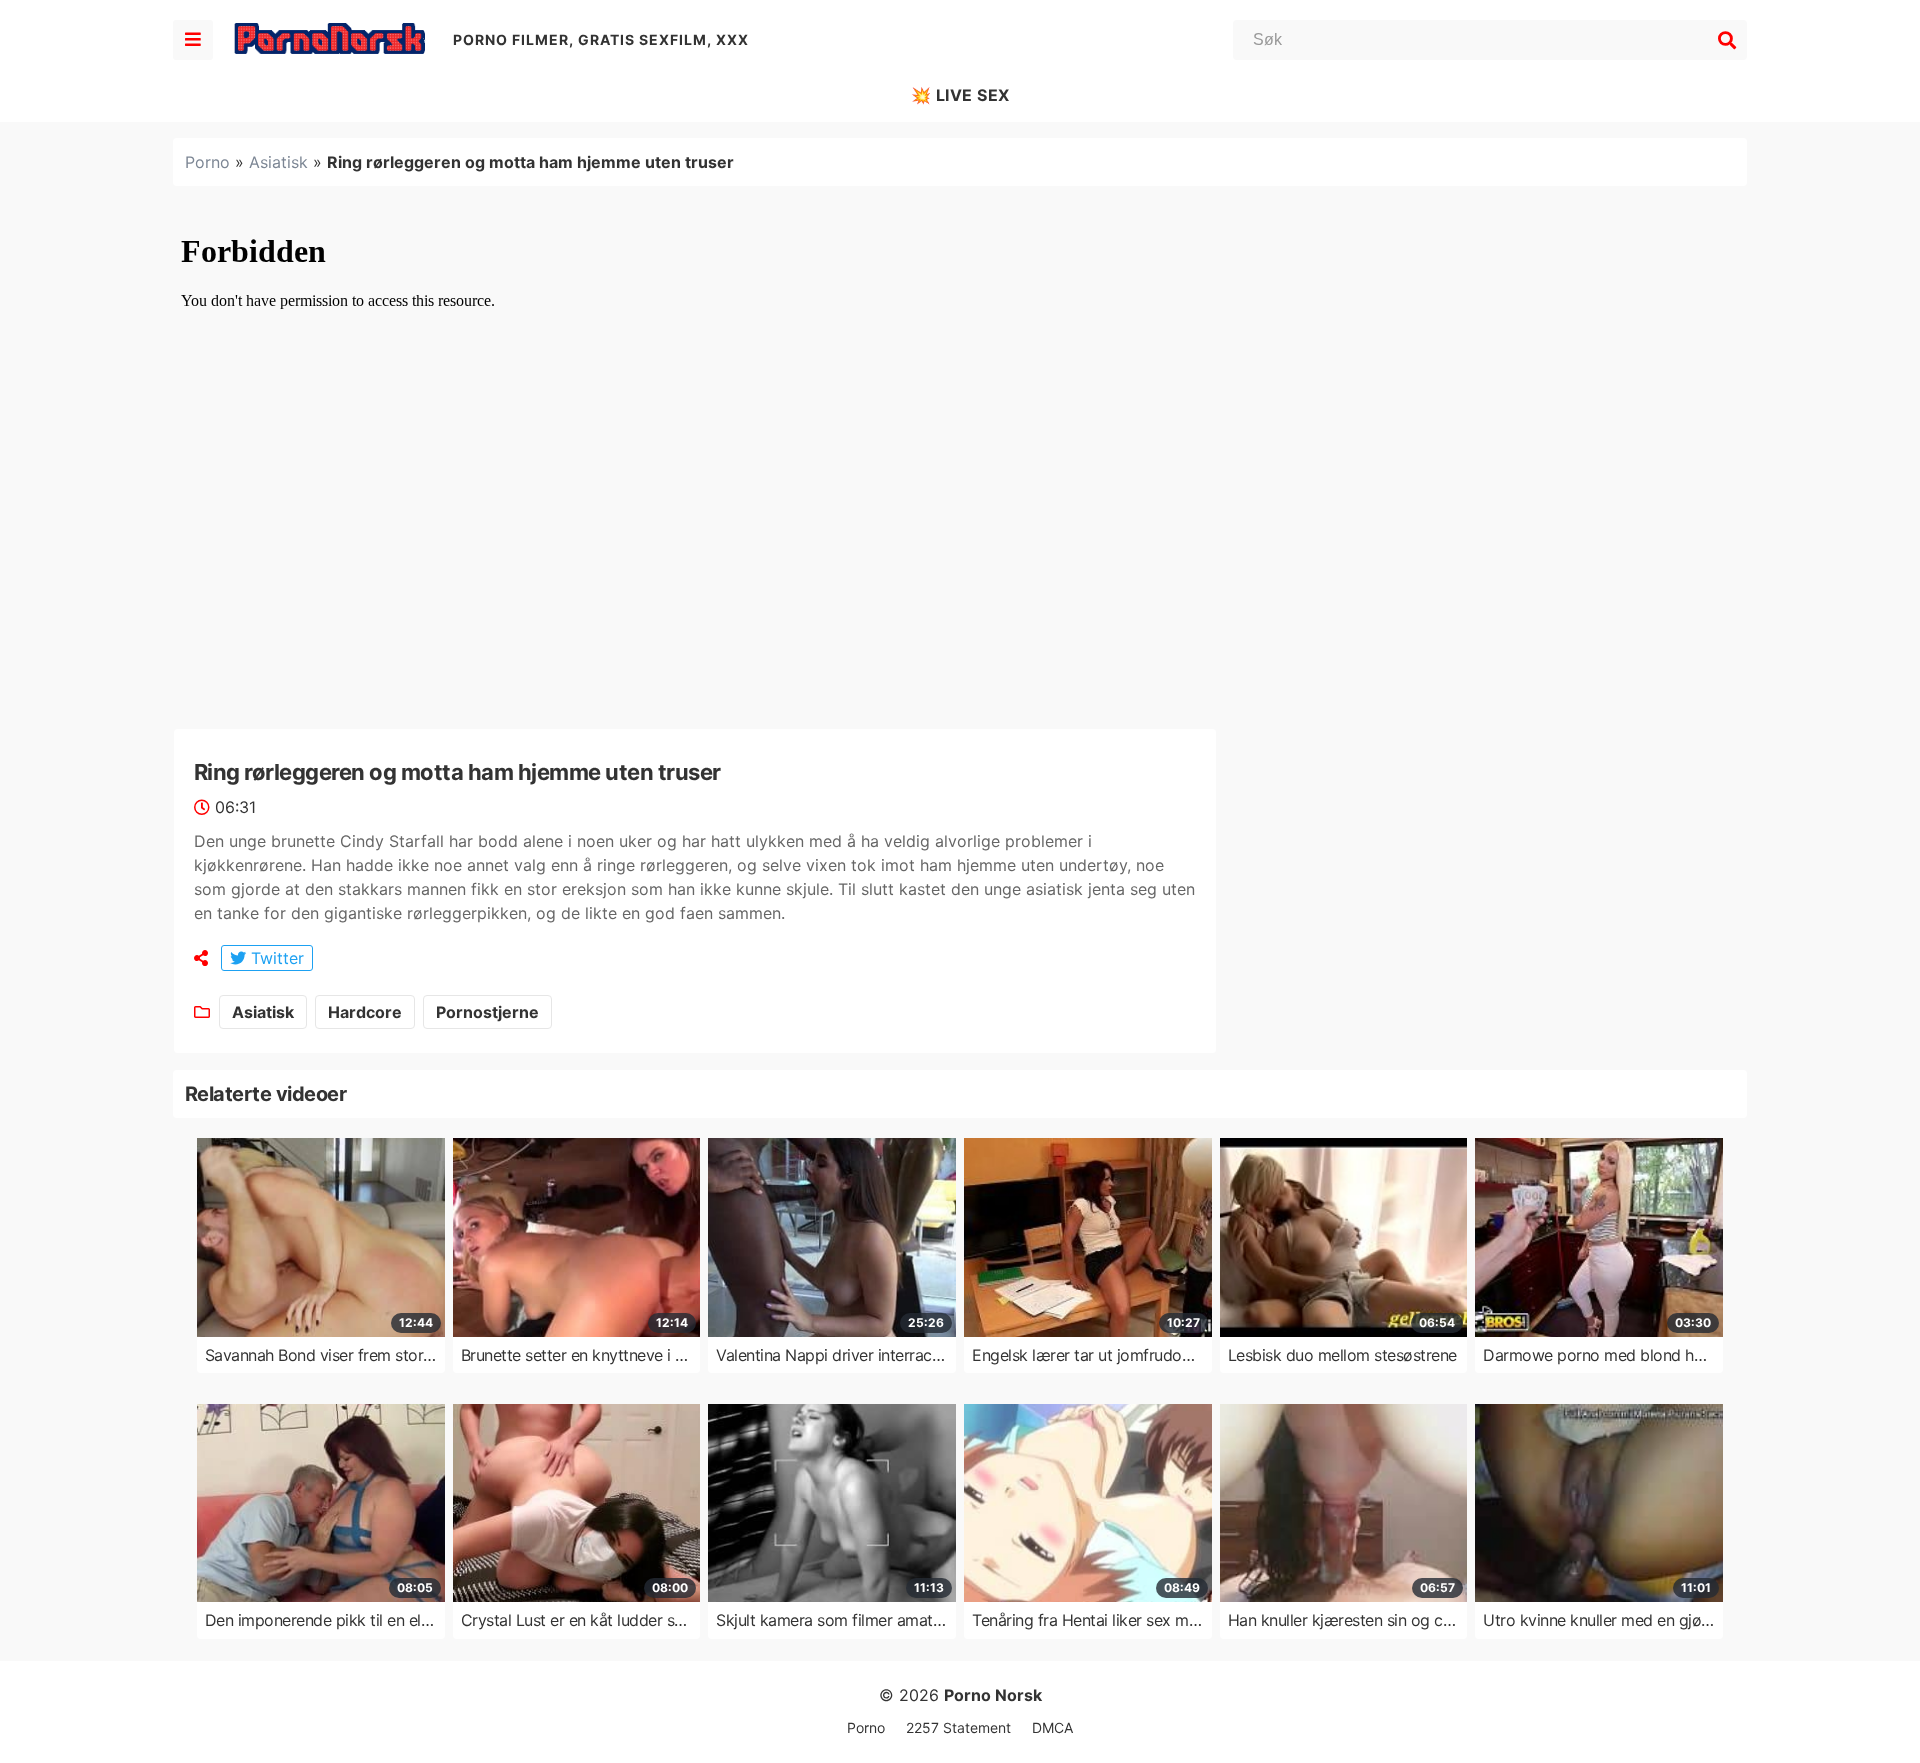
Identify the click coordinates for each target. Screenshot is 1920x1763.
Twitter (275, 958)
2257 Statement (958, 1727)
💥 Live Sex (960, 95)
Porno (207, 162)
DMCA (1052, 1727)
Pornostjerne (487, 1012)
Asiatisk (278, 162)
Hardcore (365, 1012)
